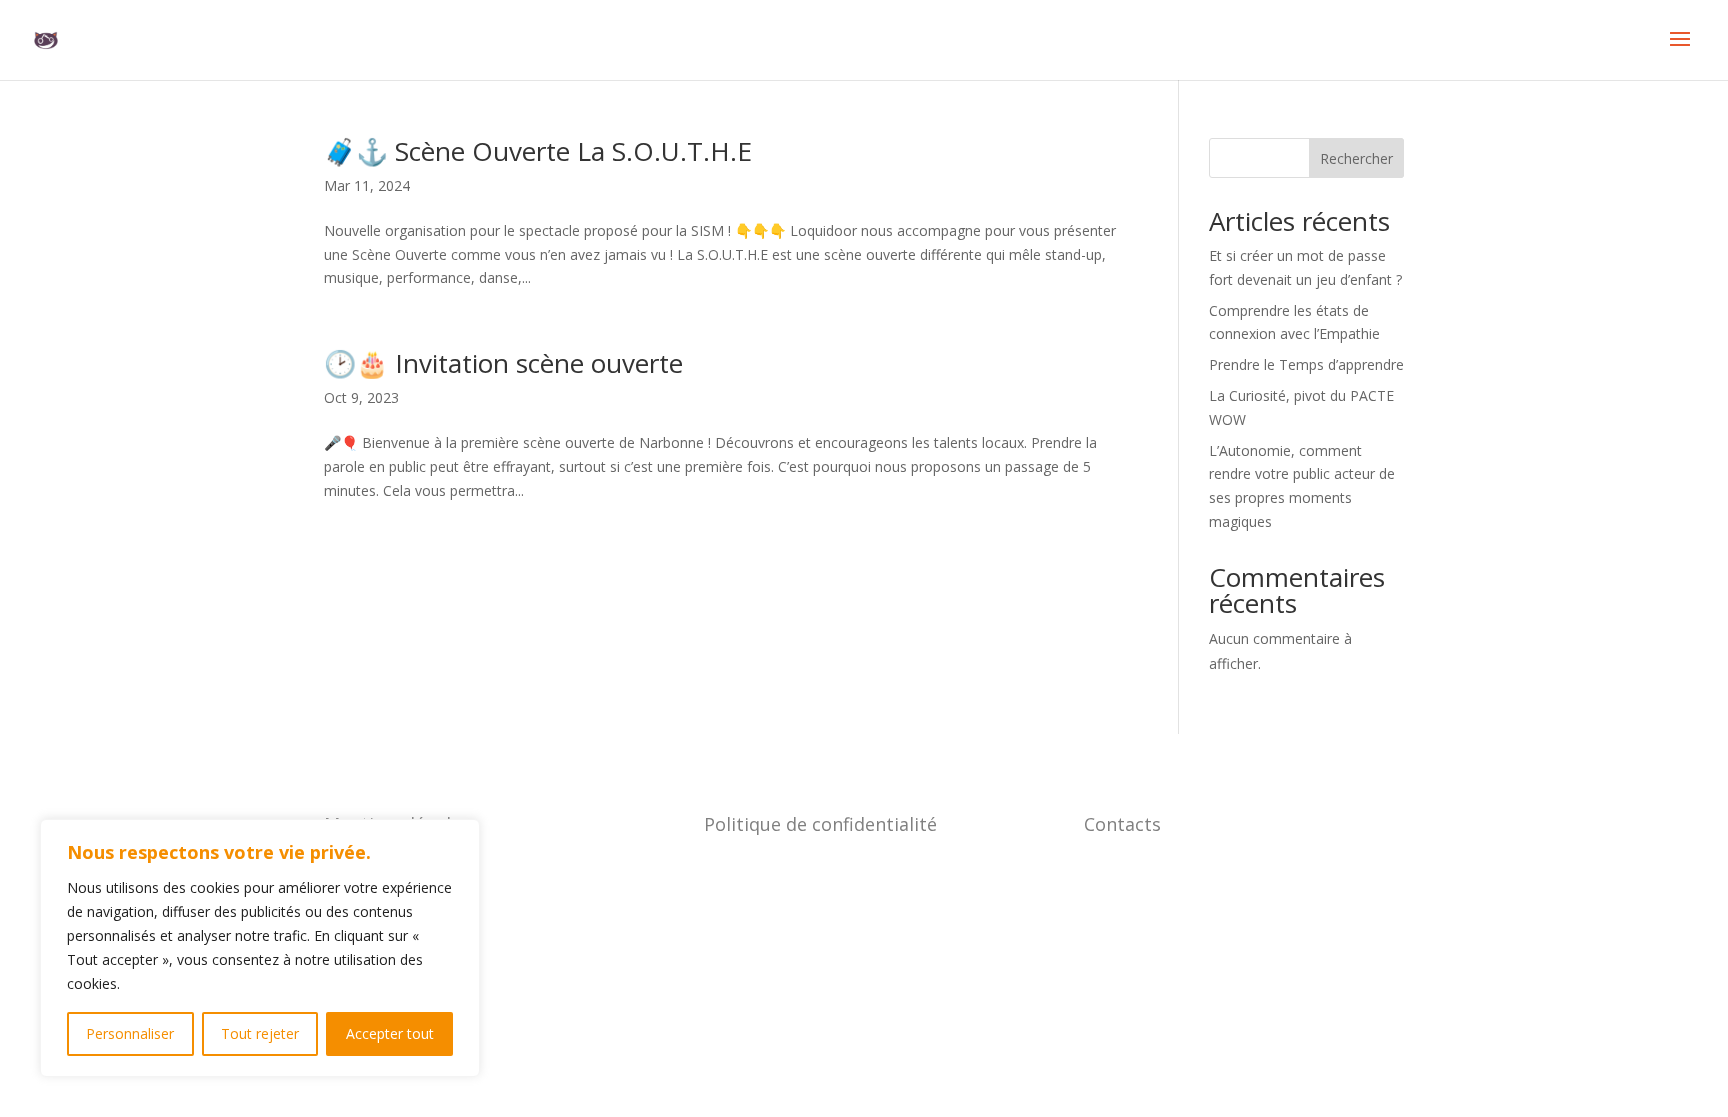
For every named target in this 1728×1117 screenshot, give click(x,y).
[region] (260, 948)
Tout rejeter (260, 1033)
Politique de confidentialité (820, 824)
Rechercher (1356, 158)
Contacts (1122, 824)
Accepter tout (390, 1033)
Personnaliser (130, 1033)
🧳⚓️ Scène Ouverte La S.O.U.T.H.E (538, 151)
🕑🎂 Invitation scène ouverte (503, 363)
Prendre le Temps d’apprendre (1306, 364)
